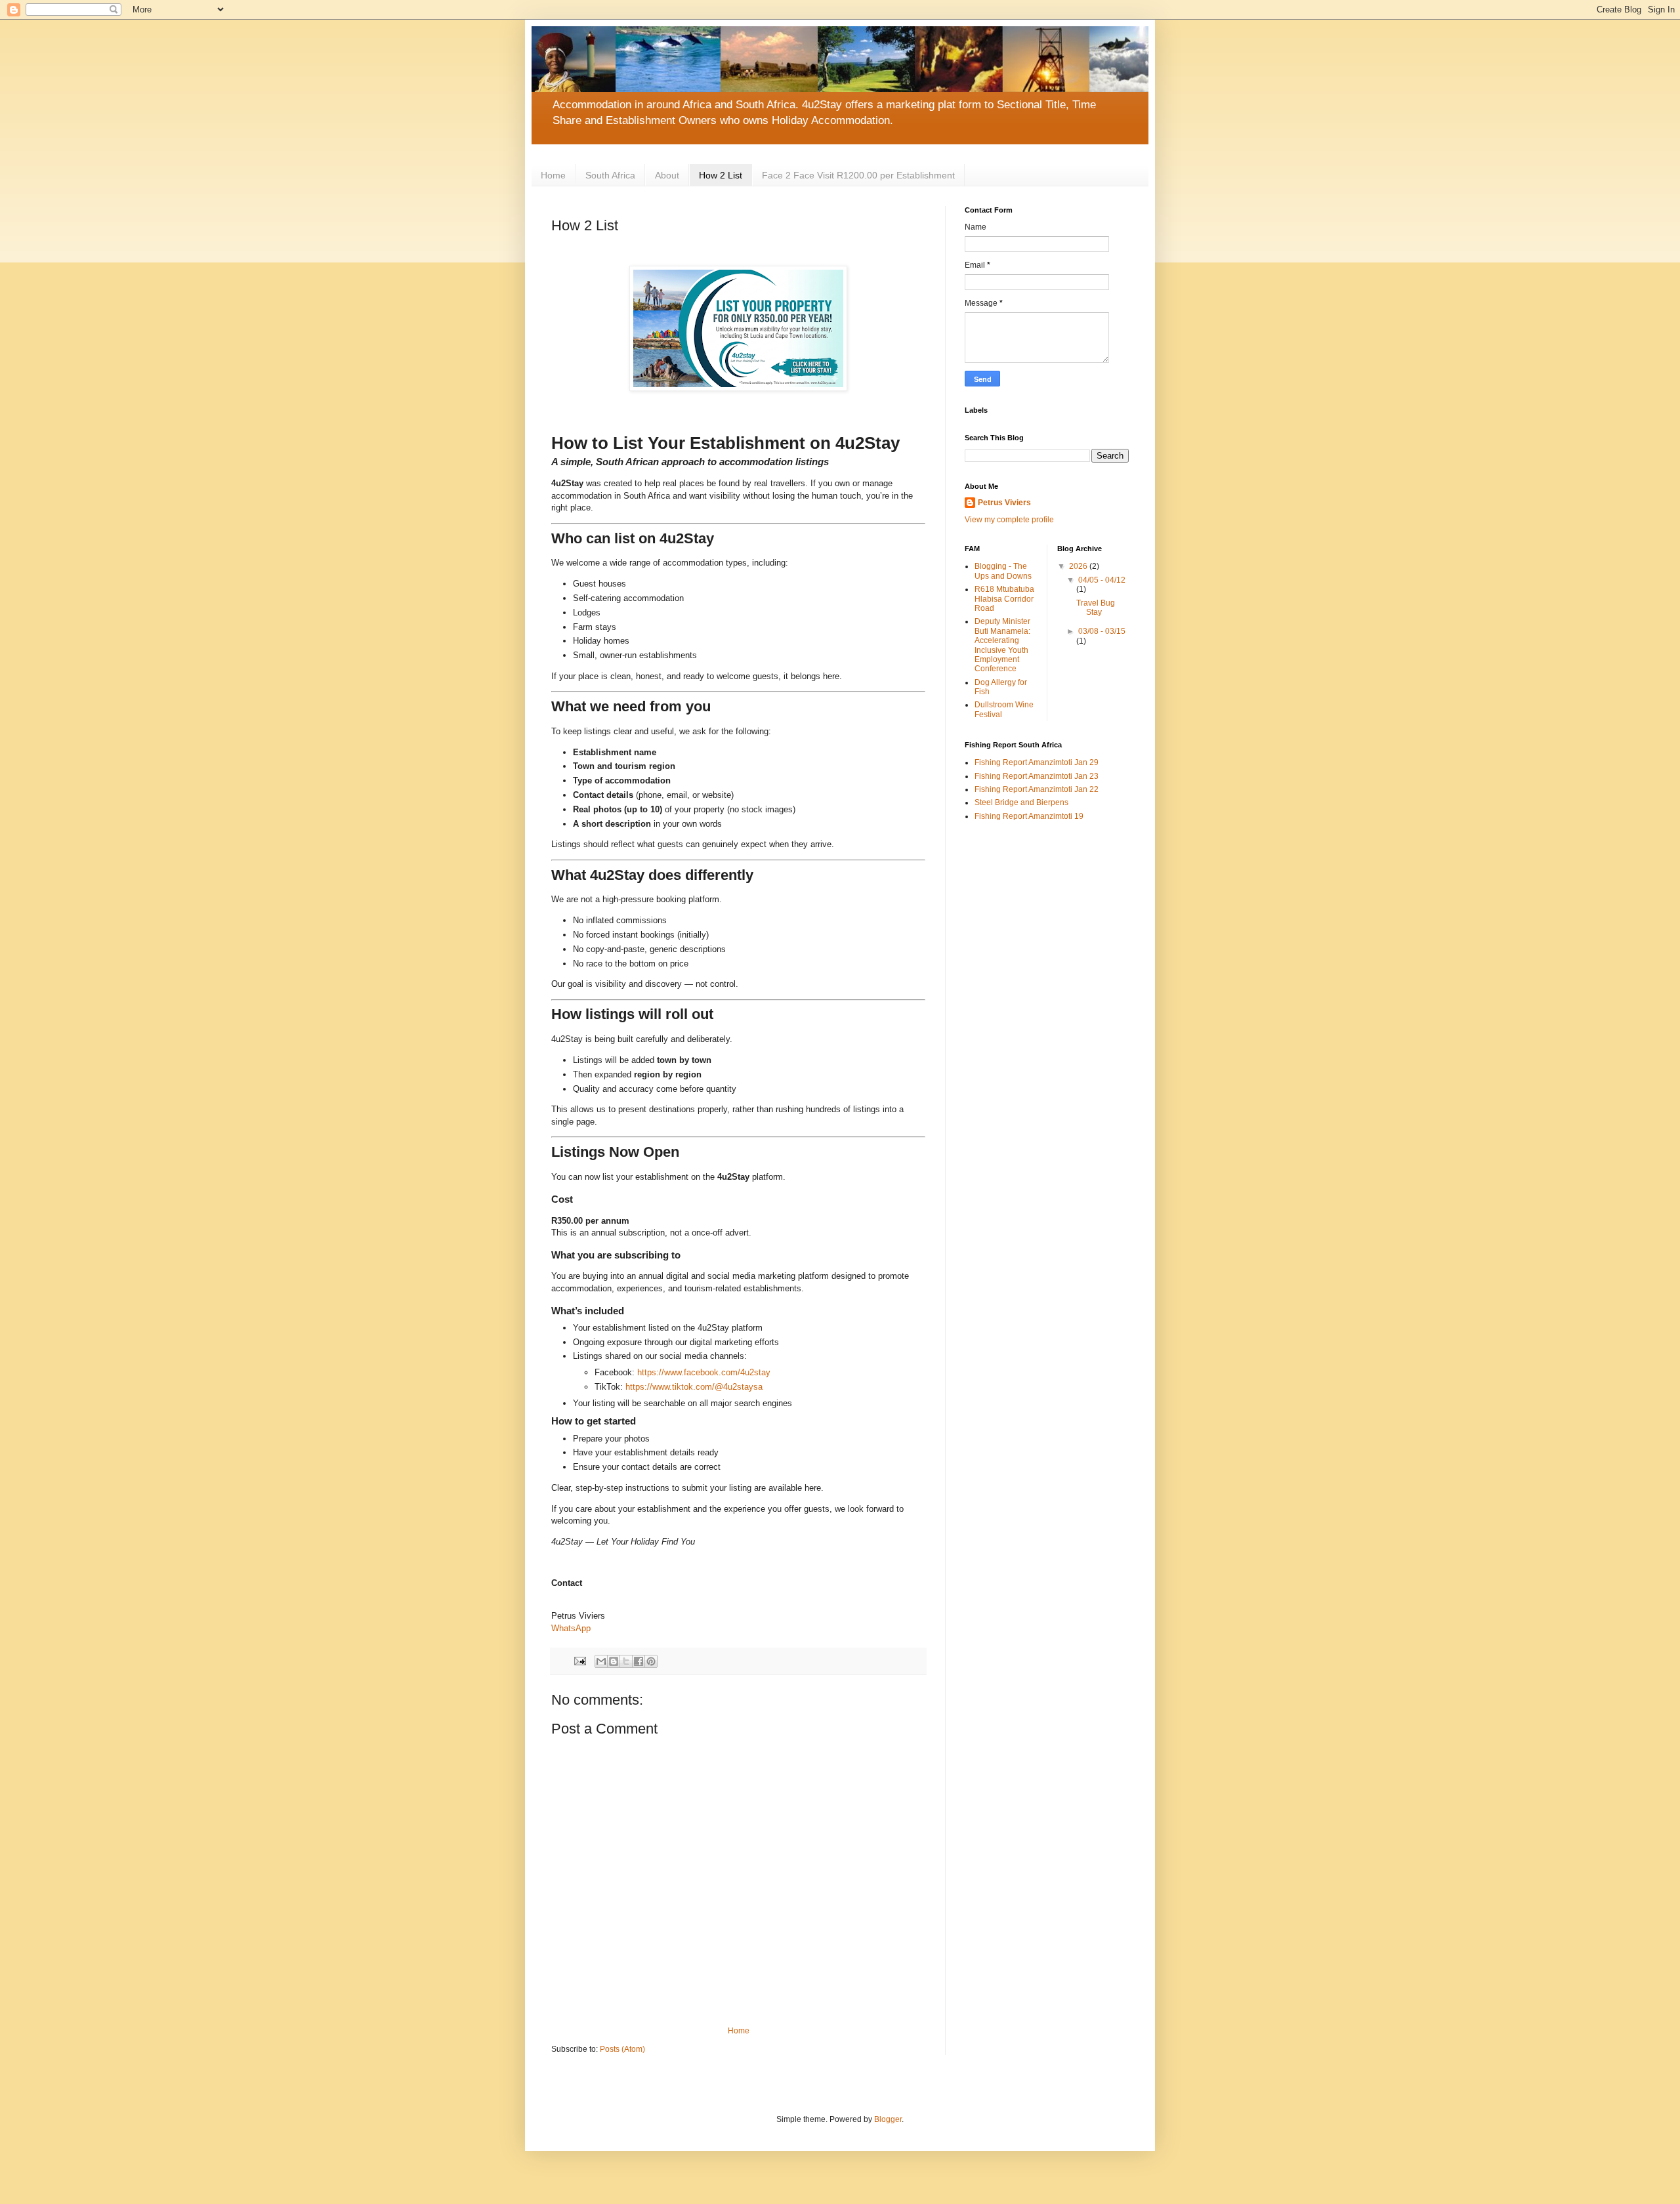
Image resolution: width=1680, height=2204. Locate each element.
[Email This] (601, 1661)
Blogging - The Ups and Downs (1003, 571)
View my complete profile (1009, 520)
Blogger (888, 2119)
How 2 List (721, 175)
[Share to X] (626, 1661)
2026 (1079, 566)
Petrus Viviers (1004, 503)
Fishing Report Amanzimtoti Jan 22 (1037, 789)
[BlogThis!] (614, 1661)
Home (553, 175)
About (667, 175)
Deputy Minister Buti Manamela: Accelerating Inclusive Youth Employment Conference (1002, 645)
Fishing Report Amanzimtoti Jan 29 (1037, 762)
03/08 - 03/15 (1102, 631)
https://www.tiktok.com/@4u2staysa (694, 1387)
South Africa (610, 175)
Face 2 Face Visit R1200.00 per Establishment (858, 175)
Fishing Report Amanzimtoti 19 (1029, 816)
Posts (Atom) (622, 2049)
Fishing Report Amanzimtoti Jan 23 (1037, 776)
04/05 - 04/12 (1102, 580)
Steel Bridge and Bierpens (1021, 802)
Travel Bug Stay (1096, 608)
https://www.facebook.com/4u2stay (704, 1372)
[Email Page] (579, 1660)
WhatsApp (571, 1628)
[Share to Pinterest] (651, 1661)
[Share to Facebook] (639, 1661)
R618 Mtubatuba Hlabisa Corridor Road (1004, 599)
